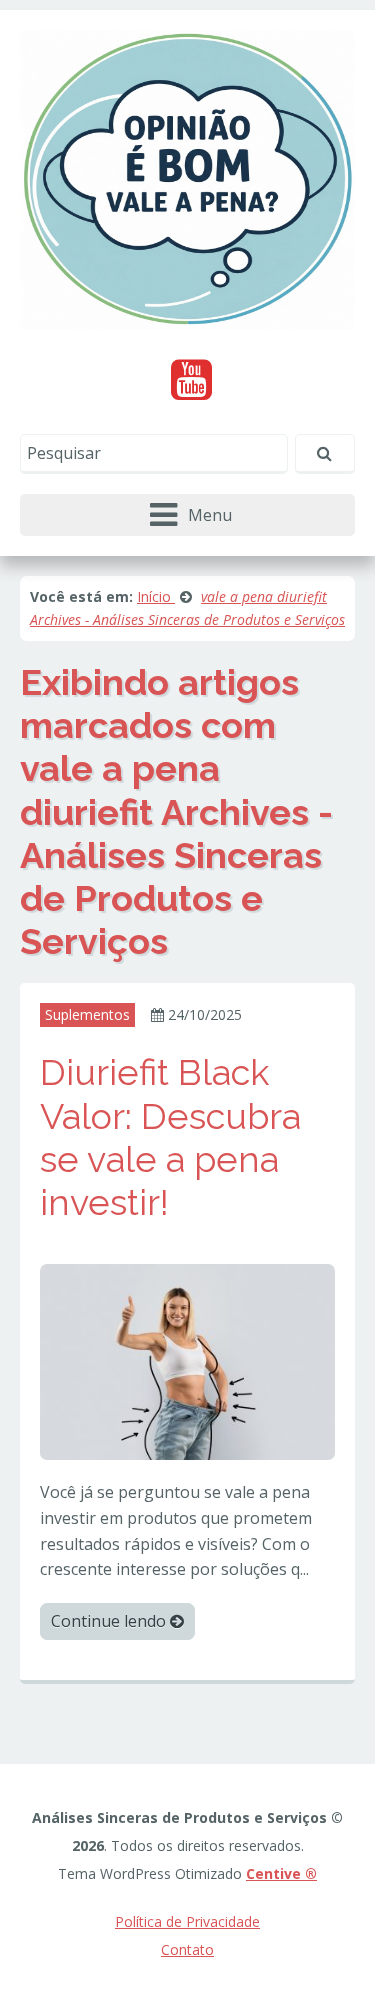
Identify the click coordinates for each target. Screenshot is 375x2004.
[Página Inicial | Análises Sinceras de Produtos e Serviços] (187, 178)
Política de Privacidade (187, 1921)
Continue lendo (110, 1621)
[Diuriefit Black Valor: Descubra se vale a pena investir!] (187, 1361)
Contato (187, 1949)
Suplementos (87, 1014)
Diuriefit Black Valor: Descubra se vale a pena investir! (170, 1137)
